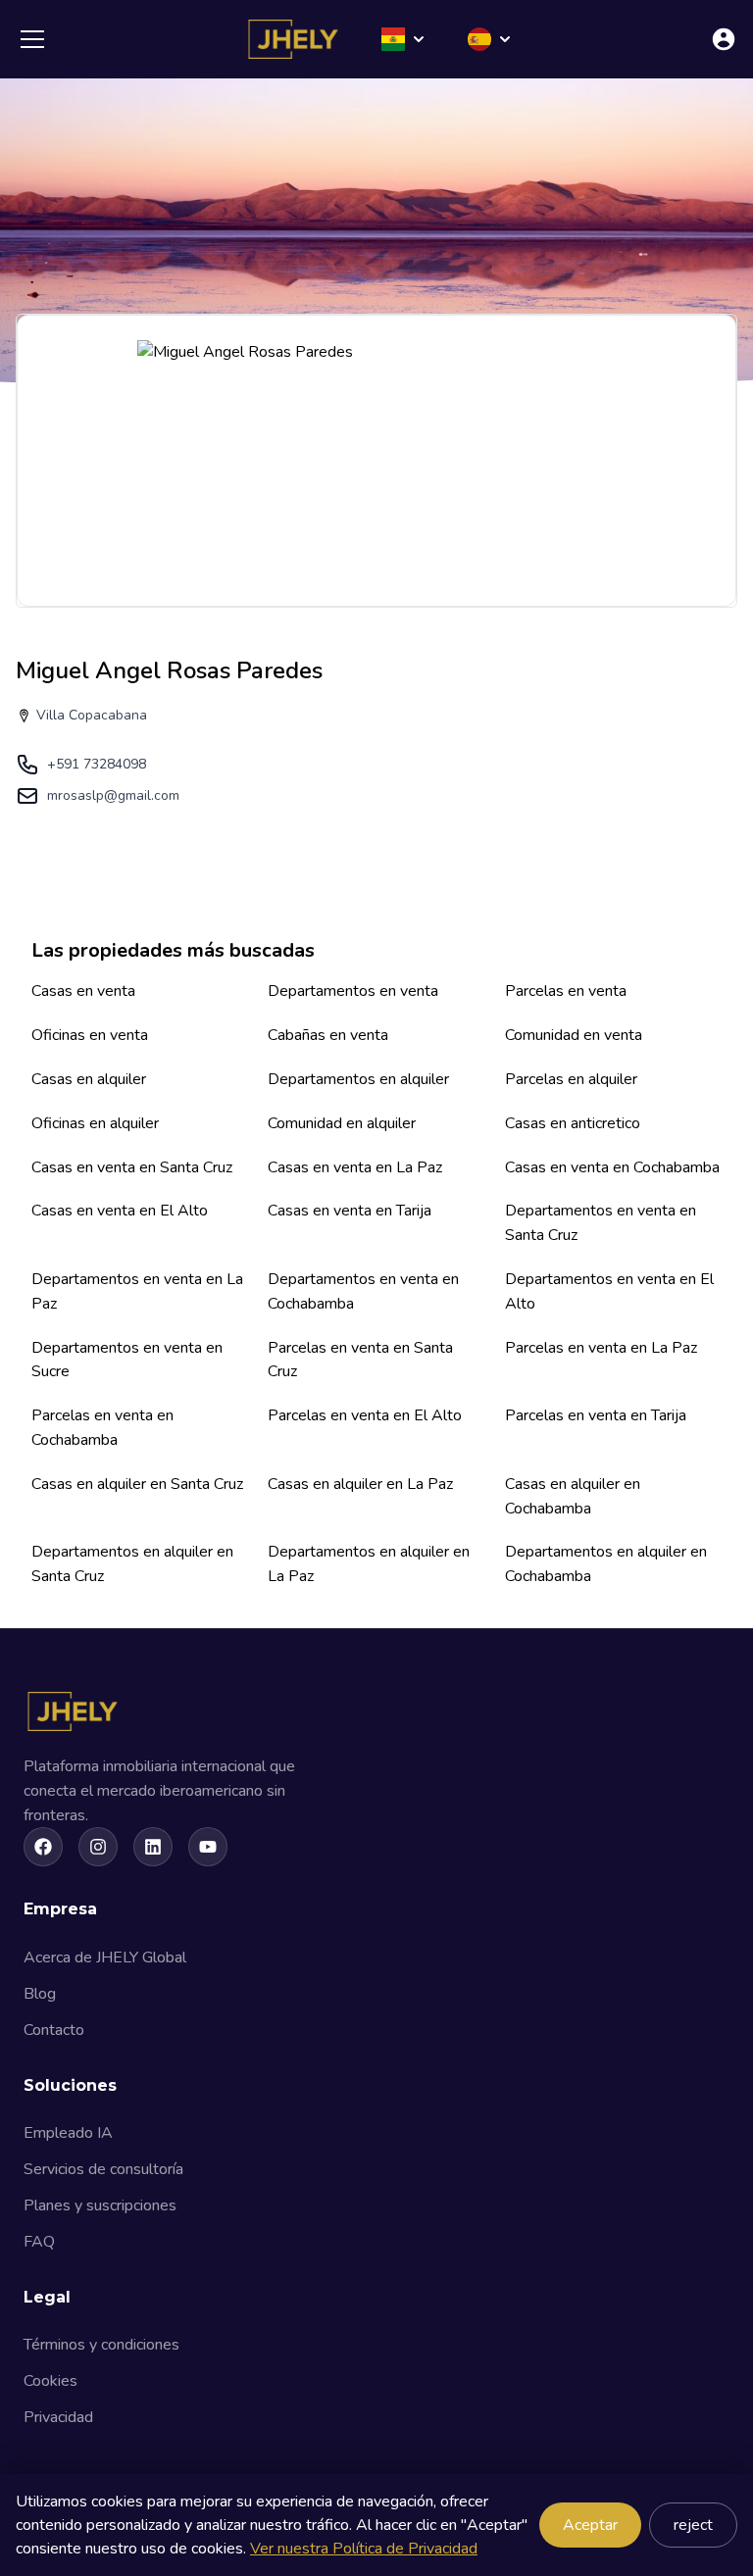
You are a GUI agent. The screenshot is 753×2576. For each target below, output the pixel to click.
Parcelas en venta (566, 991)
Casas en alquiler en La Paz (360, 1484)
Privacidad (58, 2417)
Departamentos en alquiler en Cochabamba (606, 1564)
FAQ (39, 2242)
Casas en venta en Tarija (350, 1211)
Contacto (54, 2030)
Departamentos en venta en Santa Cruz (601, 1223)
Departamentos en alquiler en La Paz (369, 1564)
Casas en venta (83, 991)
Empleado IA (68, 2133)
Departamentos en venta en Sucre (127, 1360)
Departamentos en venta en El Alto (609, 1291)
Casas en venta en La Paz (355, 1167)
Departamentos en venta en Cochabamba (363, 1291)
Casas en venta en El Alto (120, 1211)
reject (693, 2525)
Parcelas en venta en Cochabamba (102, 1428)
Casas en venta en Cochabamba (612, 1167)
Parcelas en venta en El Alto (365, 1415)
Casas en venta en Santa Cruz (132, 1167)
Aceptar (590, 2525)
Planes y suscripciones (100, 2205)
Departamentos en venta (353, 991)
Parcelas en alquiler (571, 1079)
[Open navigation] (32, 39)
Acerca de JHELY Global (105, 1957)
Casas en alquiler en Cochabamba (573, 1496)
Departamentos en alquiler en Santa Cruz (132, 1564)
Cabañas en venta (328, 1035)
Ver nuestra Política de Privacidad (364, 2549)
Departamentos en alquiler (358, 1079)
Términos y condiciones (101, 2345)
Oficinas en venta (90, 1035)
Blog (40, 1994)
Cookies (50, 2381)
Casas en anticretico (573, 1123)
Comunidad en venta (574, 1035)
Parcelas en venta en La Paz (601, 1348)
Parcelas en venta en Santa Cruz (360, 1360)
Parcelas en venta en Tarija (596, 1415)
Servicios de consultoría (103, 2169)
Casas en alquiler (89, 1079)
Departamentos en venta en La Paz (137, 1291)
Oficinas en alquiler (95, 1123)
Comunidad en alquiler (342, 1123)
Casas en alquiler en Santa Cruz (137, 1484)
